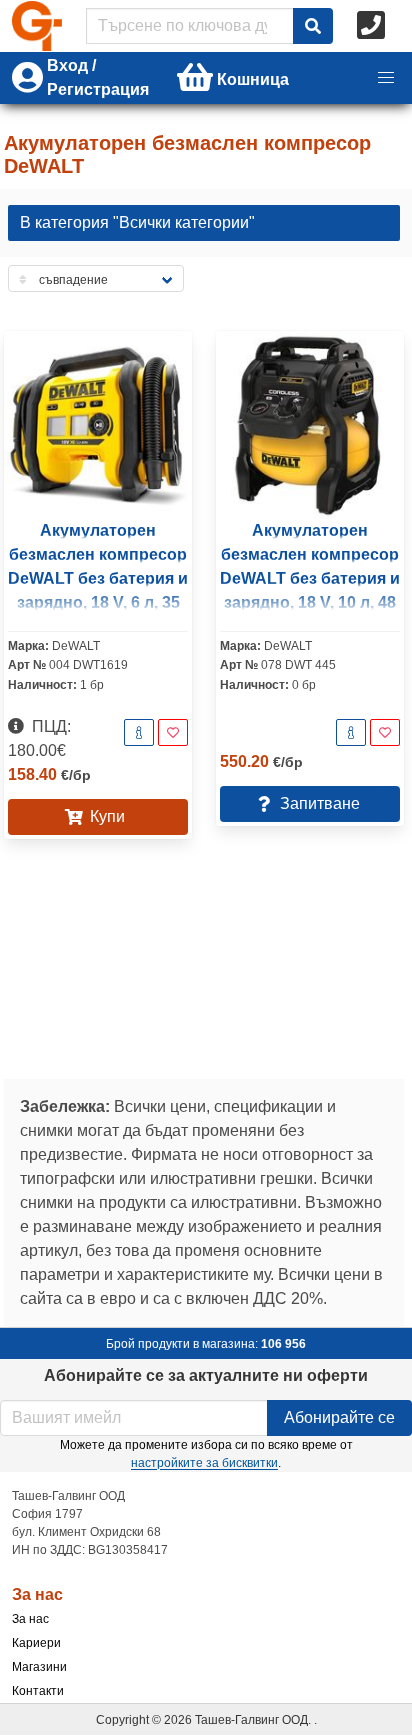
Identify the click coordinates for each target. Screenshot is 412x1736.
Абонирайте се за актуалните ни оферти (206, 1375)
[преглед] (139, 732)
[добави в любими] (173, 732)
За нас (30, 1619)
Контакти (38, 1691)
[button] (386, 78)
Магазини (39, 1667)
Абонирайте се (339, 1417)
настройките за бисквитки (204, 1463)
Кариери (36, 1643)
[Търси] (313, 26)
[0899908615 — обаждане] (373, 26)
